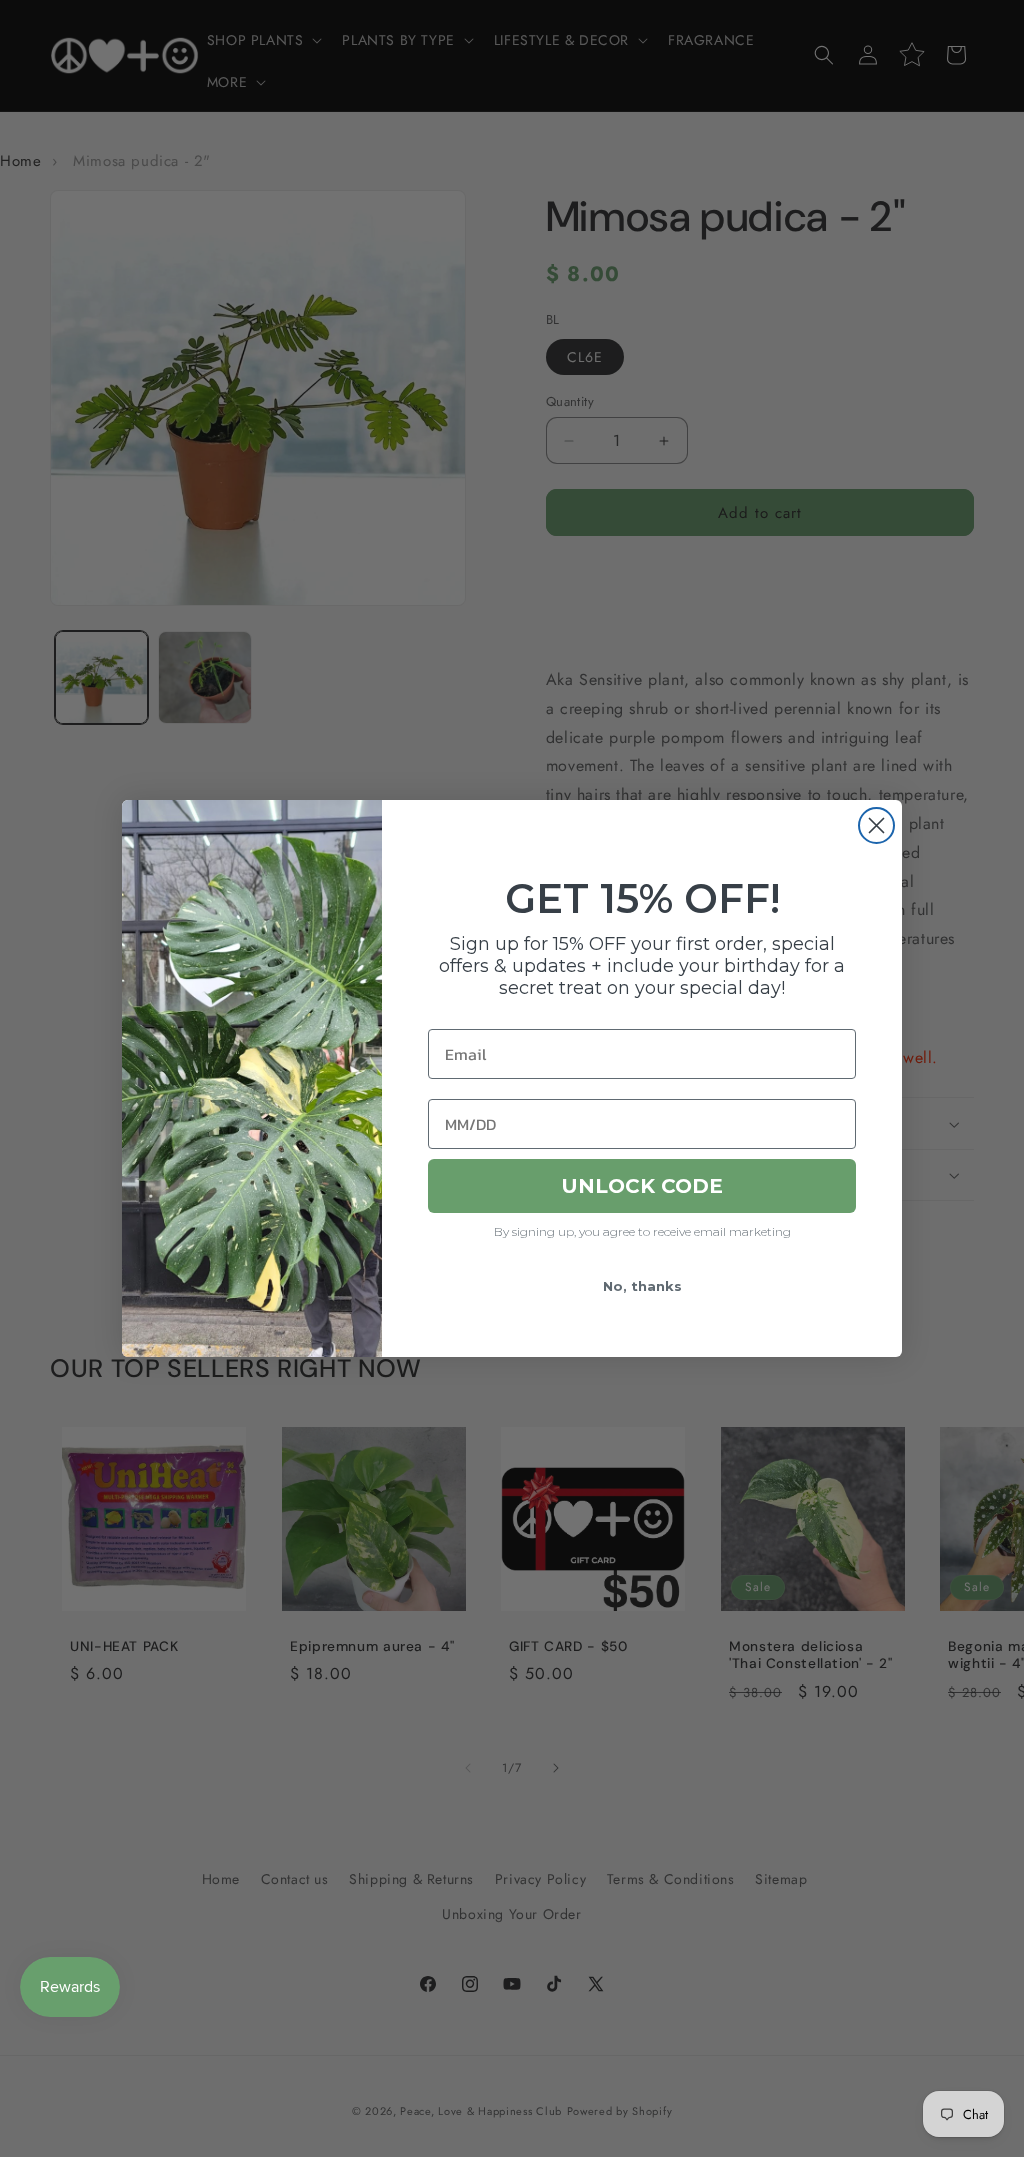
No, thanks (642, 1286)
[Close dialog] (876, 825)
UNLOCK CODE (642, 1186)
